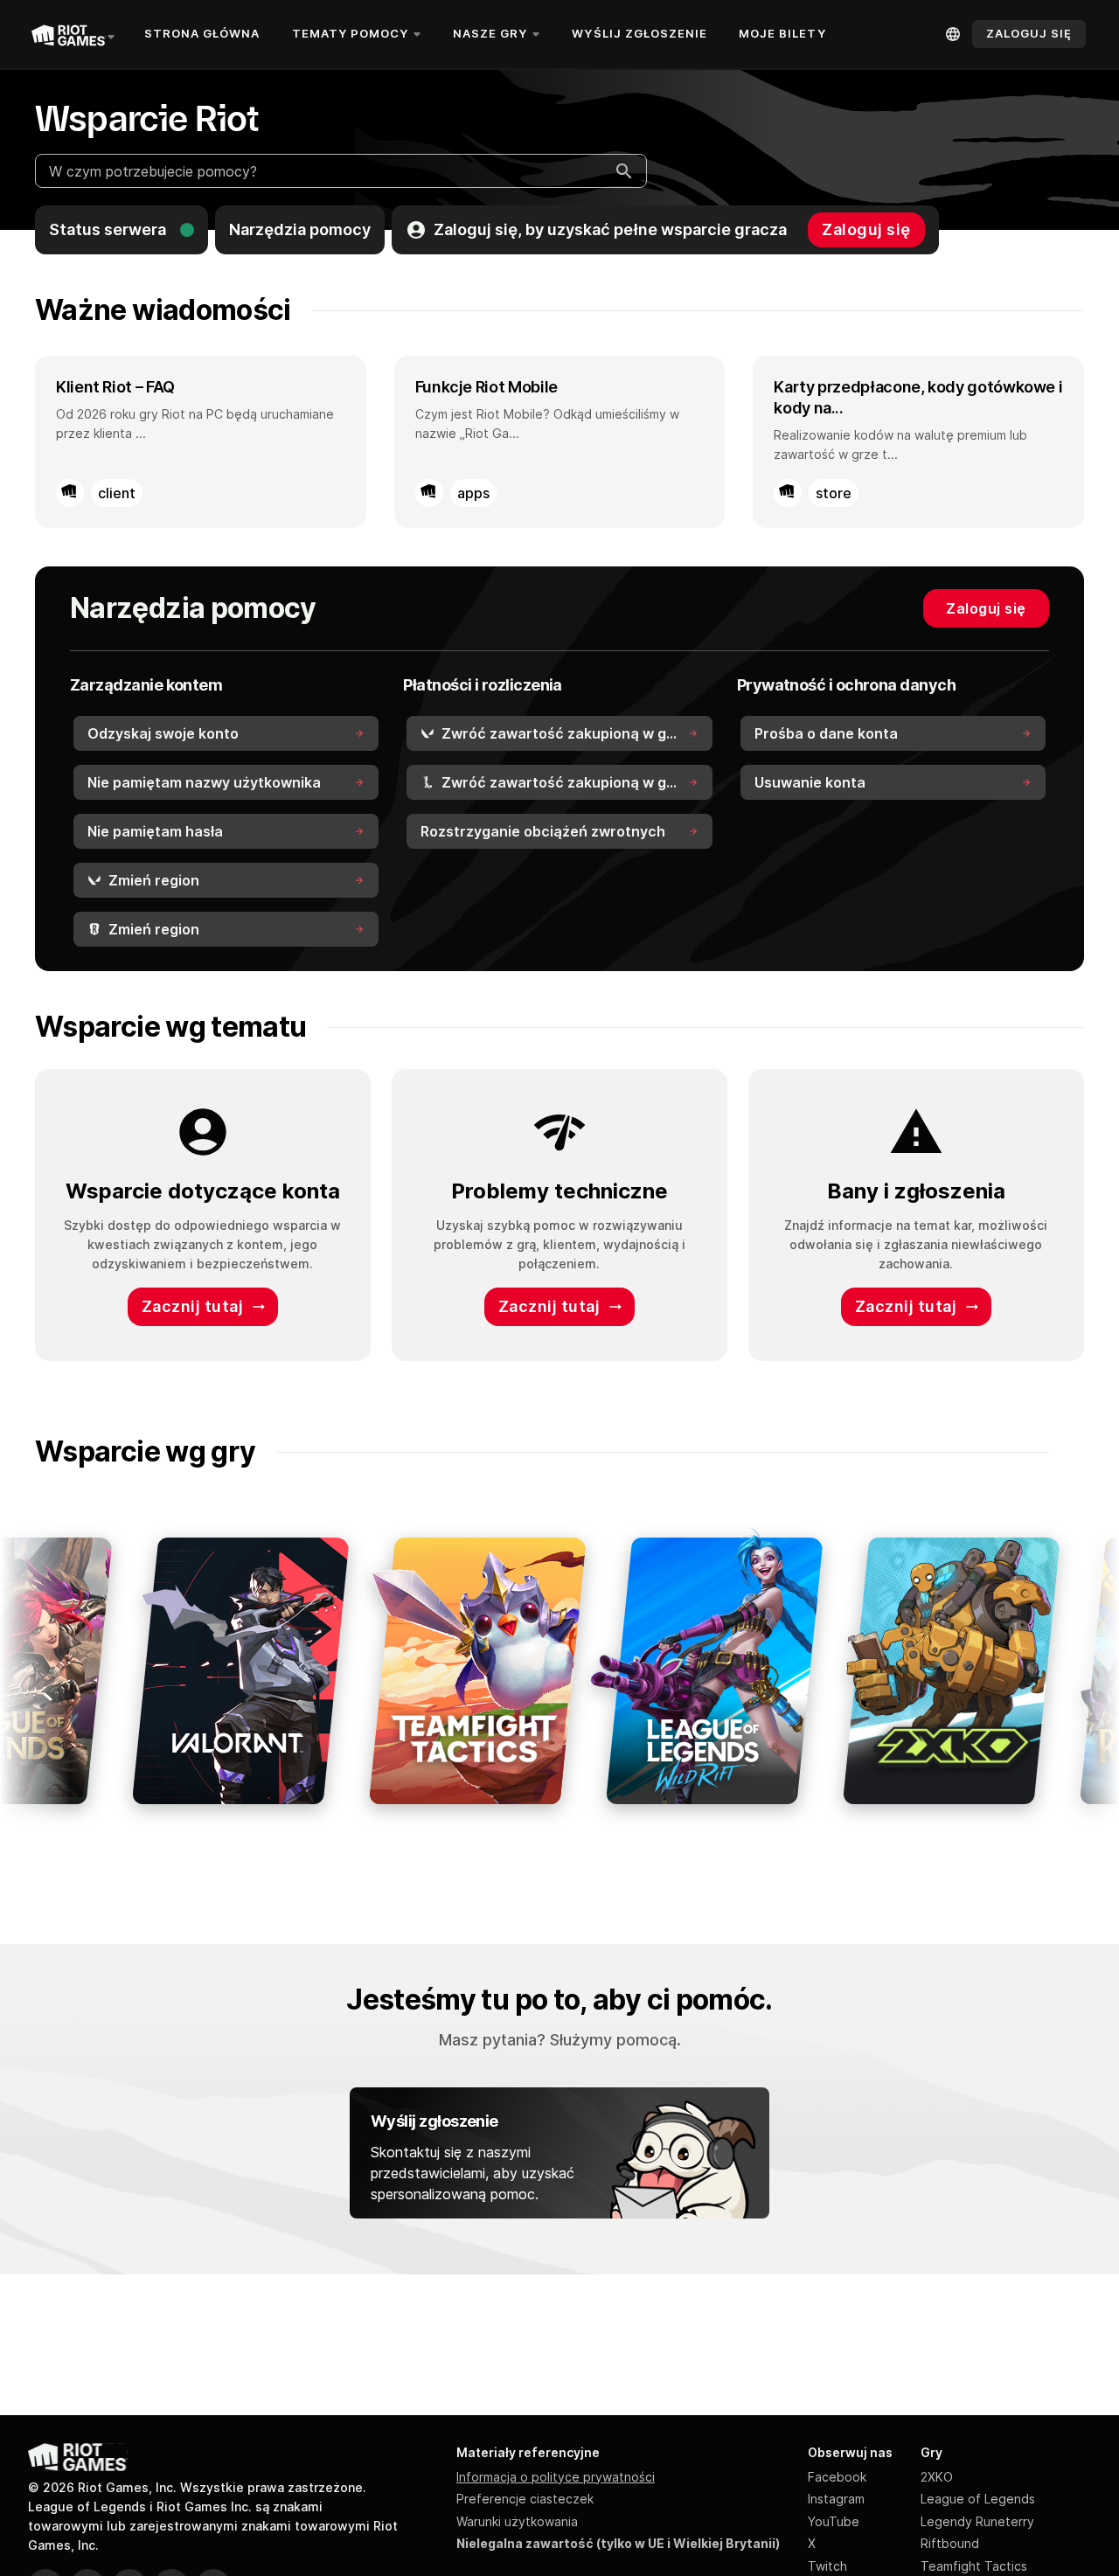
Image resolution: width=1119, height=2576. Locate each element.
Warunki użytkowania (517, 2521)
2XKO (937, 2477)
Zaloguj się (866, 229)
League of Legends (978, 2499)
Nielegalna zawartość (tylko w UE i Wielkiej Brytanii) (618, 2543)
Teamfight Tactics (974, 2566)
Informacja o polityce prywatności (556, 2477)
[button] (122, 230)
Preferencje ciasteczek (525, 2499)
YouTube (834, 2521)
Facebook (837, 2477)
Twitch (827, 2566)
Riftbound (950, 2543)
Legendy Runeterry (977, 2521)
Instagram (836, 2499)
